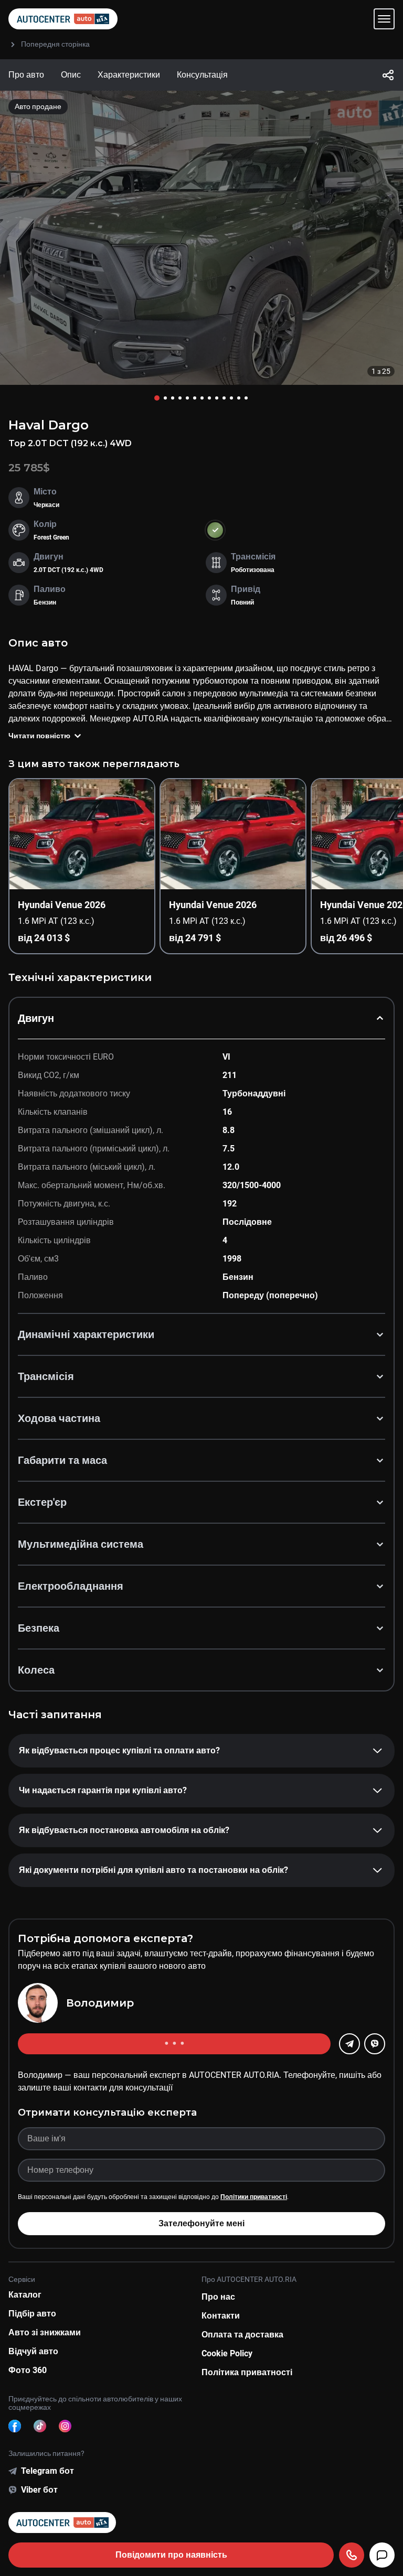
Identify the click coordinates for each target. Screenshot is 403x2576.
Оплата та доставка (242, 2335)
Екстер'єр (42, 1502)
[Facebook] (15, 2426)
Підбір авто (32, 2314)
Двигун (36, 1018)
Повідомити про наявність (171, 2555)
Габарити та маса (62, 1460)
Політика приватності (247, 2372)
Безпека (39, 1628)
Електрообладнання (71, 1586)
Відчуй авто (33, 2351)
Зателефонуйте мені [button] (201, 2223)
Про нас (218, 2297)
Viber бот (39, 2490)
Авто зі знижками (45, 2332)
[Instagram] (65, 2426)
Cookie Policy (227, 2353)
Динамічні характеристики (86, 1334)
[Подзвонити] (352, 2555)
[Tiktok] (40, 2426)
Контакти (221, 2316)
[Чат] (382, 2555)
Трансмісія (46, 1376)
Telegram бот (47, 2471)
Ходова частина (59, 1418)
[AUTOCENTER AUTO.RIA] (63, 19)
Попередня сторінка (55, 44)
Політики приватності (254, 2197)
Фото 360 (28, 2370)
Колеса (36, 1670)
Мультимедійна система (81, 1544)
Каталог (25, 2295)
